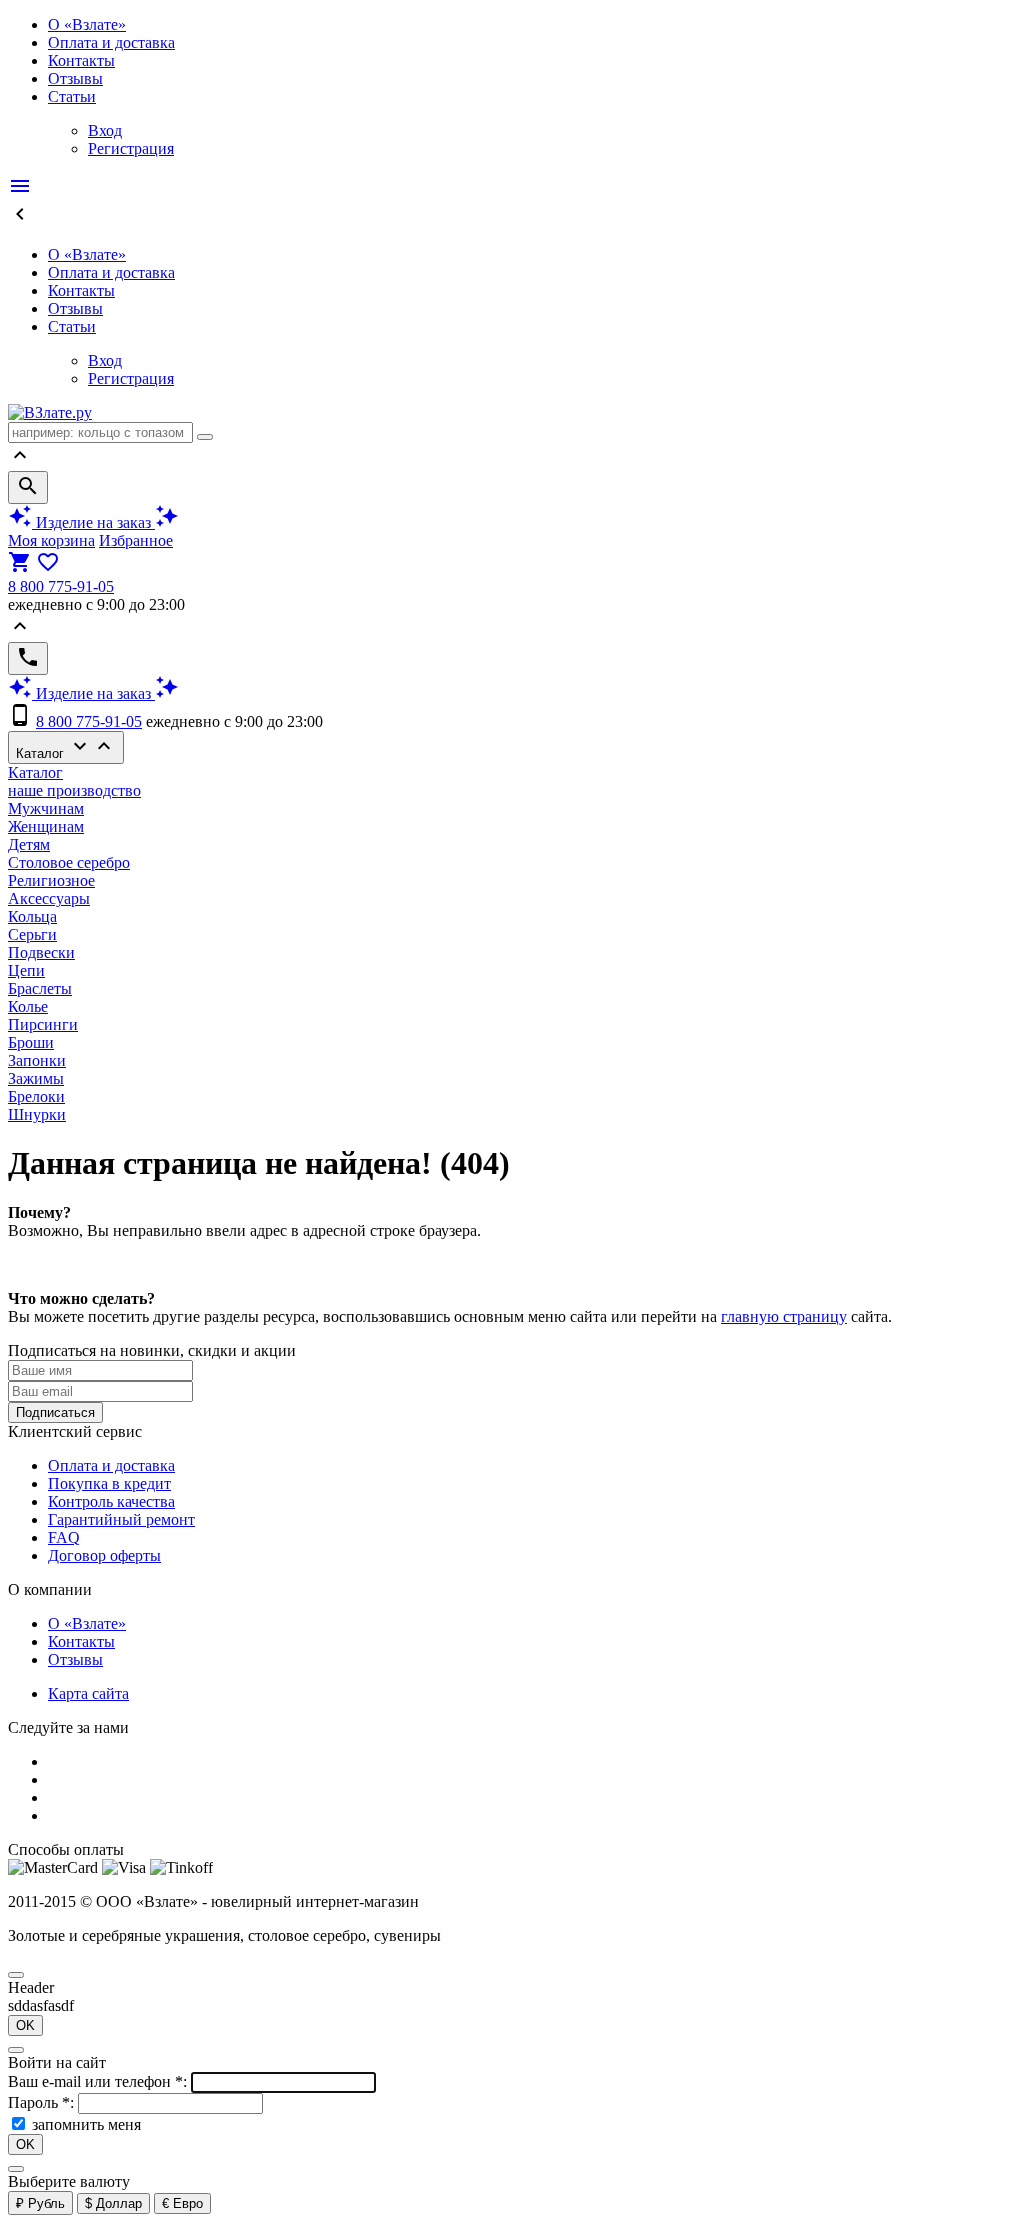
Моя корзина (51, 540)
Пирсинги (43, 1024)
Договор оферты (104, 1555)
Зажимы (36, 1078)
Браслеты (40, 988)
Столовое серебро (69, 862)
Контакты (81, 60)
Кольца (32, 916)
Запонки (37, 1060)
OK (25, 2025)
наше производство (74, 790)
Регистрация (131, 148)
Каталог (66, 747)
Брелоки (36, 1096)
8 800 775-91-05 (61, 586)
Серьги (32, 934)
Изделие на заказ (93, 522)
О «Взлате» (87, 24)
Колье (28, 1006)
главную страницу (784, 1316)
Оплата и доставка (111, 42)
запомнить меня (86, 2124)
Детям (29, 844)
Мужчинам (46, 808)
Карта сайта (88, 1693)
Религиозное (51, 880)
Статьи (72, 96)
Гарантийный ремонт (121, 1519)
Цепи (26, 970)
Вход (105, 130)
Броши (31, 1042)
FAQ (64, 1537)
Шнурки (37, 1114)
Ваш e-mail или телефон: (99, 2081)
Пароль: (43, 2102)
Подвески (41, 952)
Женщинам (46, 826)
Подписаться (55, 1412)
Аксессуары (49, 898)
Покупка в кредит (109, 1483)
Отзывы (75, 78)
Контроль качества (111, 1501)
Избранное (136, 540)
